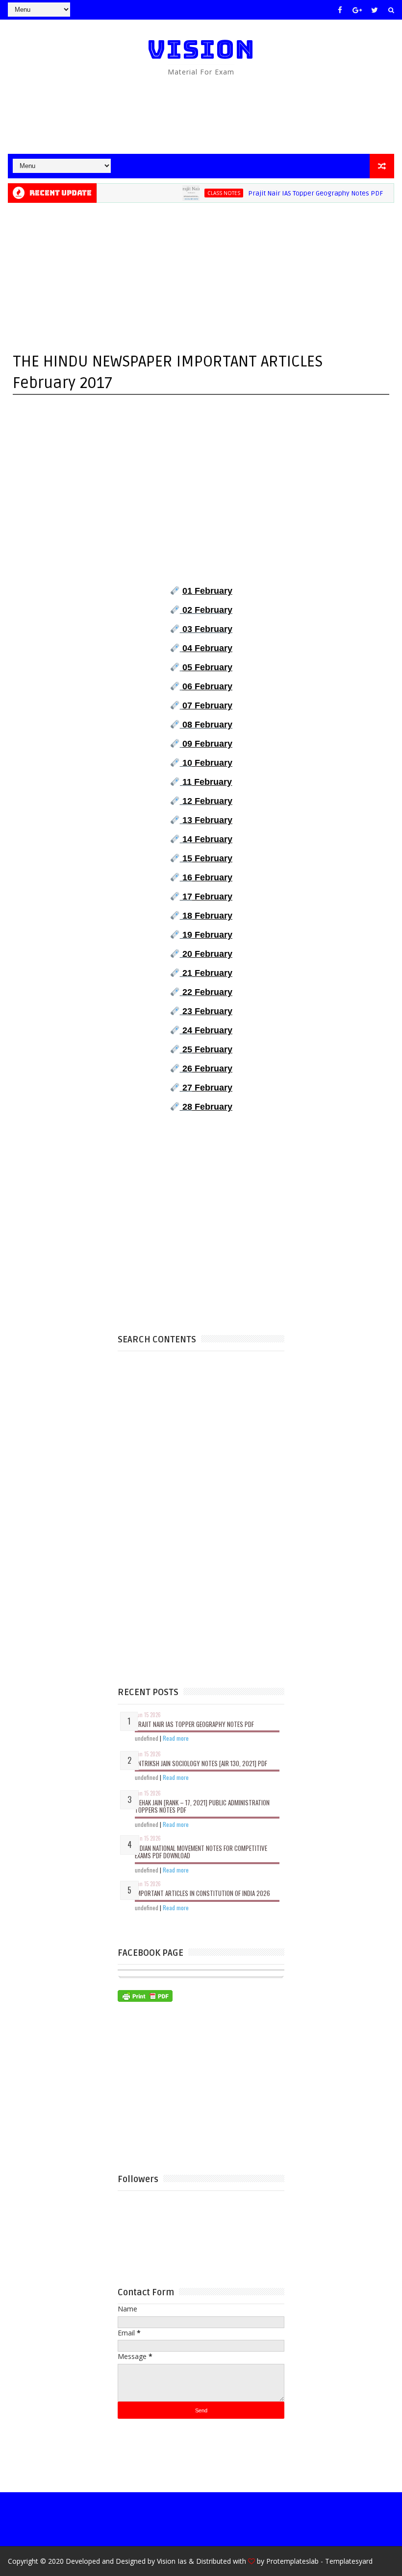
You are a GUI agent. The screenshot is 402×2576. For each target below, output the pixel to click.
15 (207, 858)
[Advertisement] (201, 115)
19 (206, 935)
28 (207, 1107)
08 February (207, 725)
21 (207, 973)
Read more (176, 1738)
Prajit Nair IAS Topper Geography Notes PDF (291, 193)
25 (206, 1049)
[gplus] (357, 10)
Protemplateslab (292, 2561)
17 (207, 897)
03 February (207, 629)
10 (207, 763)
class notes (199, 193)
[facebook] (340, 10)
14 (207, 839)
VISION (201, 49)
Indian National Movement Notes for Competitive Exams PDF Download (201, 1852)
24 (207, 1030)
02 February (207, 610)
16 (207, 877)
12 (207, 801)
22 (207, 992)
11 (207, 782)
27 (207, 1088)
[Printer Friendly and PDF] (145, 1995)
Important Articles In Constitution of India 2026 (202, 1893)
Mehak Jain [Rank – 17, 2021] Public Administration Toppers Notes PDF (202, 1806)
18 (207, 916)
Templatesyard (349, 2561)
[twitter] (375, 10)
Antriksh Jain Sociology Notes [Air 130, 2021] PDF (201, 1763)
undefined (147, 1738)
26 (206, 1069)
